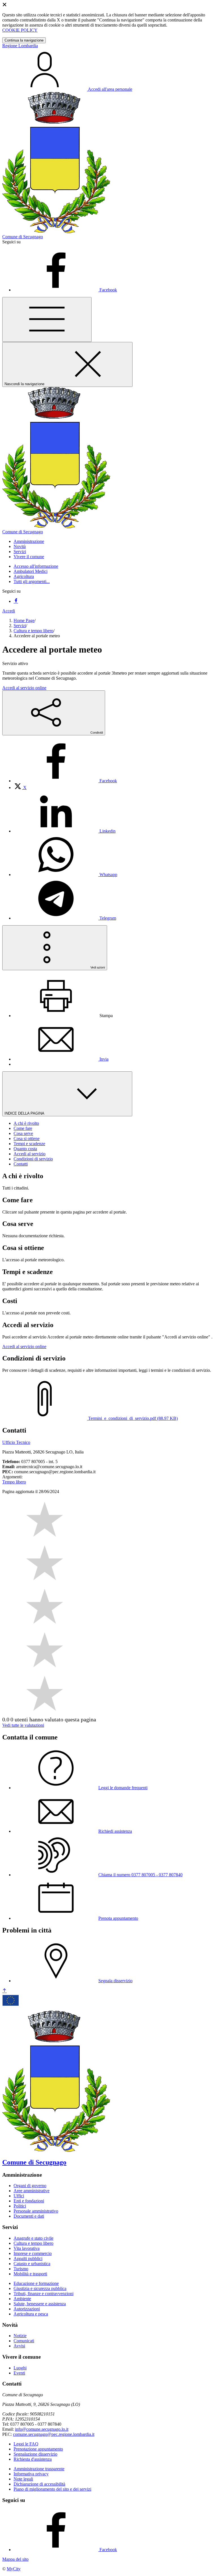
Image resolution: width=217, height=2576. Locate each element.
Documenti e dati (29, 2216)
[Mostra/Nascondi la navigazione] (47, 319)
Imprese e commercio (33, 2253)
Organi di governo (30, 2186)
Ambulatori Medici (31, 571)
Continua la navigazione (24, 40)
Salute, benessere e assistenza (40, 2304)
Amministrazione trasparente (39, 2469)
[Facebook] (16, 601)
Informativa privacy (31, 2474)
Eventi (19, 2373)
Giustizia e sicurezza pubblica (40, 2288)
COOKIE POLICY (20, 30)
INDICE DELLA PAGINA (25, 1113)
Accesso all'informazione (36, 566)
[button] (29, 541)
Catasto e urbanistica (32, 2264)
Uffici (19, 2196)
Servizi (20, 626)
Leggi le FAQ (26, 2444)
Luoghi (20, 2368)
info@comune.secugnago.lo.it (42, 2429)
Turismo (21, 2269)
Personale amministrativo (36, 2211)
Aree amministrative (32, 2191)
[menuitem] (65, 781)
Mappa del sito (15, 2559)
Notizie (20, 2336)
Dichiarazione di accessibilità (39, 2484)
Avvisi (19, 2346)
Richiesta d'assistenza (33, 2459)
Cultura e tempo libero (33, 631)
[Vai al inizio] (5, 1991)
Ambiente (22, 2299)
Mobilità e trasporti (30, 2274)
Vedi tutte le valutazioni (23, 1725)
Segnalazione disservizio (35, 2454)
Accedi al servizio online (24, 688)
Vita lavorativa (27, 2248)
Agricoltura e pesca (31, 2314)
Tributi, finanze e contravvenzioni (44, 2294)
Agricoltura (24, 576)
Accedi (9, 611)
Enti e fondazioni (29, 2201)
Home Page (24, 620)
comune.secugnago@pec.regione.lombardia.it (54, 2434)
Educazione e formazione (36, 2283)
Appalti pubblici (28, 2258)
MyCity (14, 2569)
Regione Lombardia (20, 46)
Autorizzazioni (27, 2309)
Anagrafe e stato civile (33, 2238)
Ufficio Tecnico (16, 1442)
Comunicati (24, 2341)
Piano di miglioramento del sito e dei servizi (52, 2489)
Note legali (23, 2479)
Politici (20, 2206)
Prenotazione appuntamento (38, 2449)
